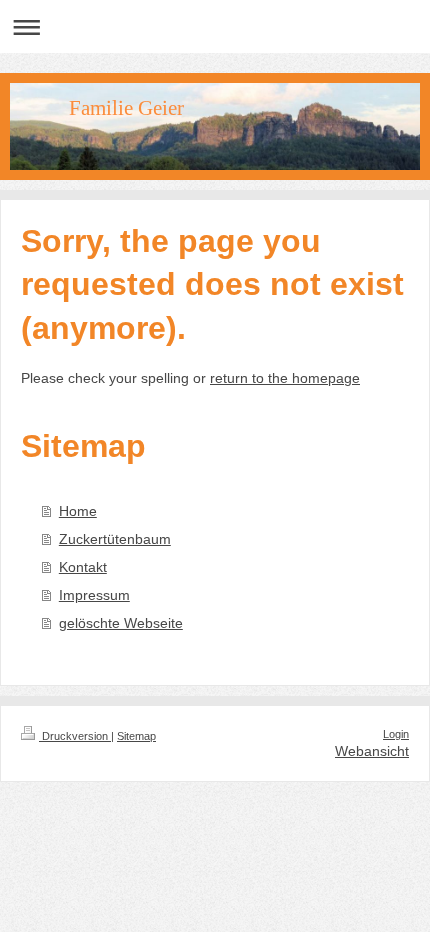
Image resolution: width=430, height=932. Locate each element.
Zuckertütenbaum (115, 539)
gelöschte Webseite (121, 623)
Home (78, 511)
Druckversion (75, 736)
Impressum (94, 595)
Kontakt (83, 567)
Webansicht (372, 751)
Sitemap (136, 736)
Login (396, 734)
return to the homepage (285, 378)
